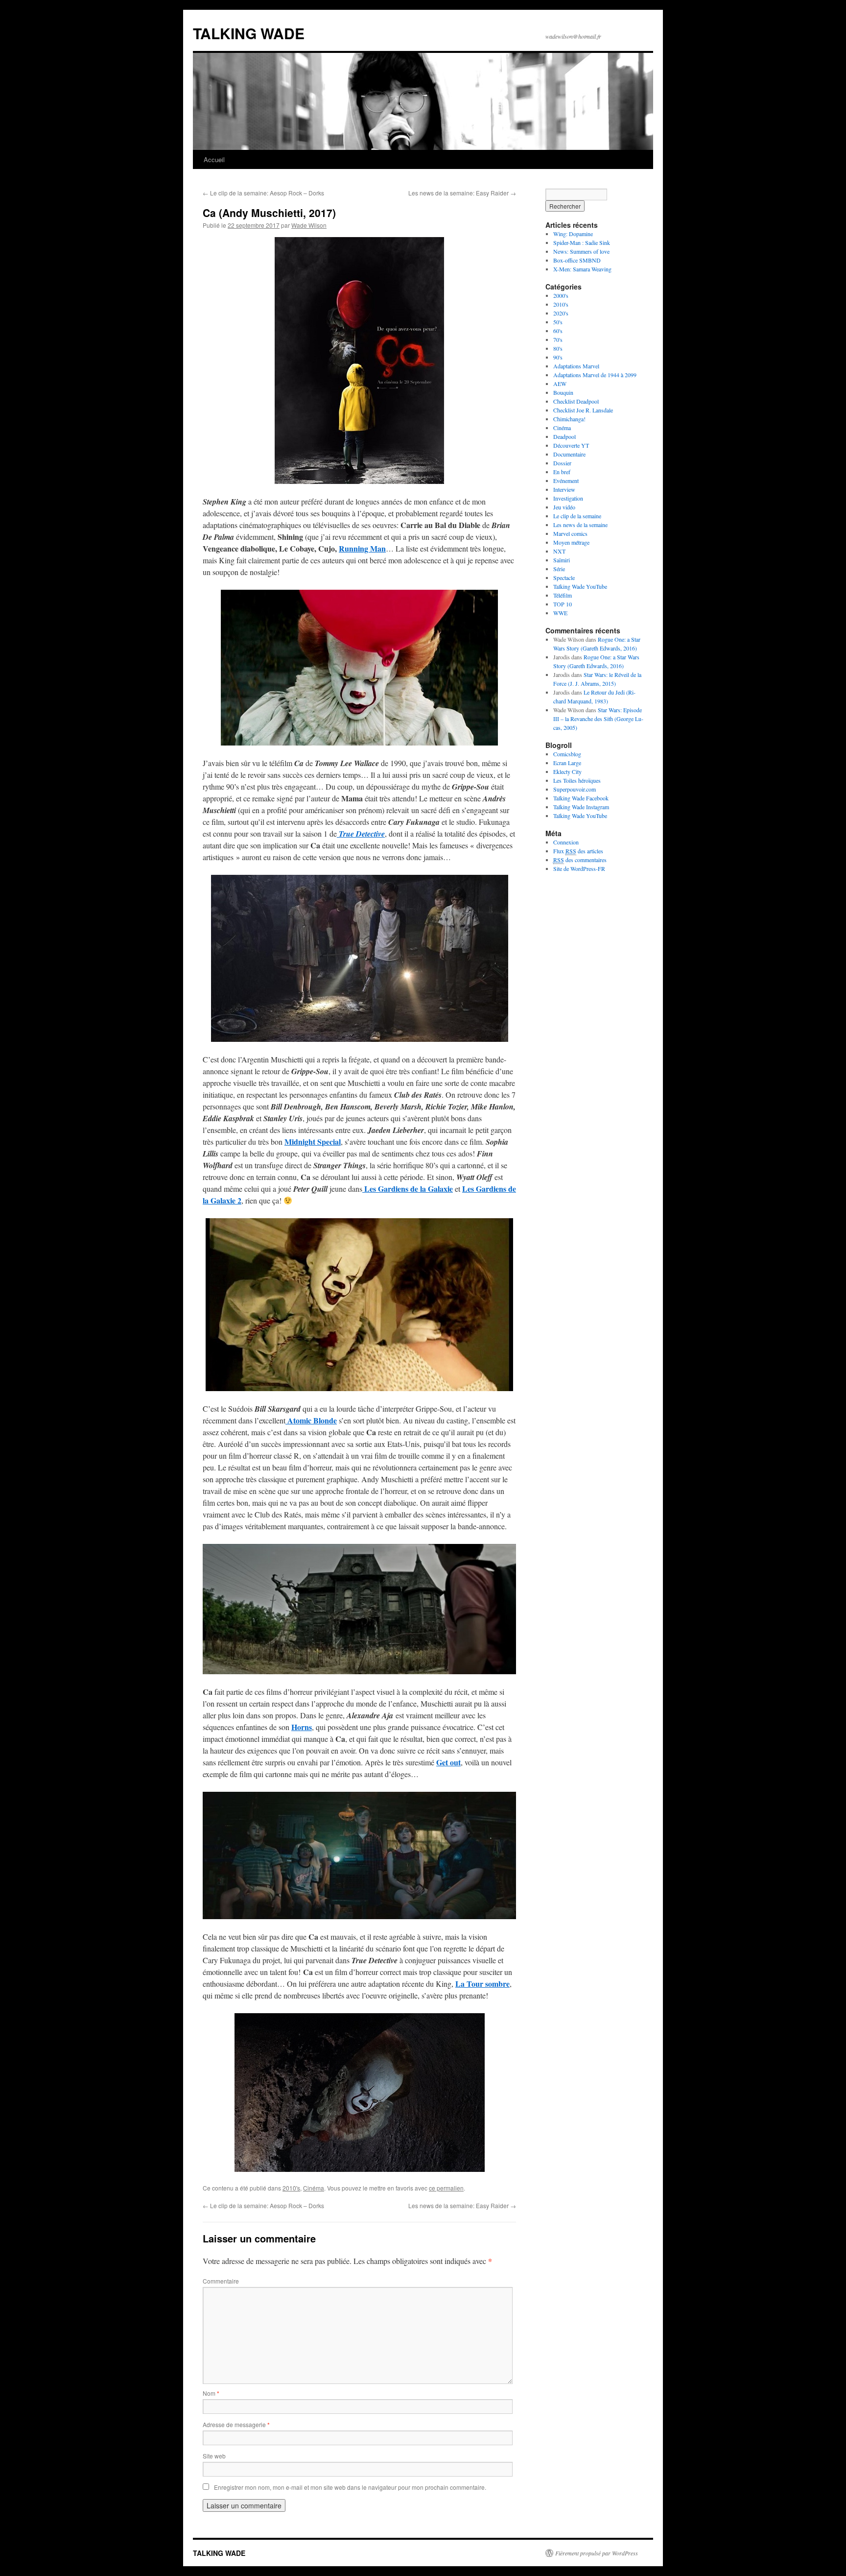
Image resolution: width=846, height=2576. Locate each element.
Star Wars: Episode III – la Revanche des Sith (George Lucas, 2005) (598, 719)
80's (558, 348)
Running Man (362, 548)
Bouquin (563, 392)
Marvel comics (570, 533)
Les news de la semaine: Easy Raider (462, 193)
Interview (564, 489)
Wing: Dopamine (573, 234)
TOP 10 (563, 604)
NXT (559, 551)
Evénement (566, 481)
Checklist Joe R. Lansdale (583, 410)
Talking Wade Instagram (581, 807)
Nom (211, 2393)
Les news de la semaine (580, 525)
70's (558, 339)
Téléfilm (563, 595)
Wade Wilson (309, 225)
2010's (291, 2188)
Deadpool (564, 436)
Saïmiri (562, 560)
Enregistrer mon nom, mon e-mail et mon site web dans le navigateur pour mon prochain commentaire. (350, 2487)
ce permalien (446, 2188)
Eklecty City (567, 771)
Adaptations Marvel (576, 366)
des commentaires (580, 860)
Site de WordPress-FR (579, 868)
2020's (561, 313)
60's (558, 331)
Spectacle (564, 578)
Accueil (214, 159)
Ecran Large (567, 763)
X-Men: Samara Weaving (582, 269)
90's (558, 357)
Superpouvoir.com (575, 789)
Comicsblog (567, 754)
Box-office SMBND (577, 260)
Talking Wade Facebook (581, 798)
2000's (561, 295)
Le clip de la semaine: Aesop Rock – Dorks (263, 193)
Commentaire (221, 2281)
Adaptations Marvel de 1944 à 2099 (595, 375)
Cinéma (314, 2188)
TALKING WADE (249, 33)
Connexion (566, 842)
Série (559, 569)
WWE (560, 613)
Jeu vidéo (564, 507)
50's (558, 322)
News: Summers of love (581, 251)
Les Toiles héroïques (577, 780)
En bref (562, 472)
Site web (214, 2456)
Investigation (568, 498)
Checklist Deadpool (576, 401)
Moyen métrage (571, 542)
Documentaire (569, 454)
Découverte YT (571, 445)
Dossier (562, 463)
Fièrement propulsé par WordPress (597, 2553)
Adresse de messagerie (236, 2424)
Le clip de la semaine (577, 516)
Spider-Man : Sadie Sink (582, 242)
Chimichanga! (569, 419)
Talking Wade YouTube (580, 586)
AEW (560, 384)
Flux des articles (578, 851)
